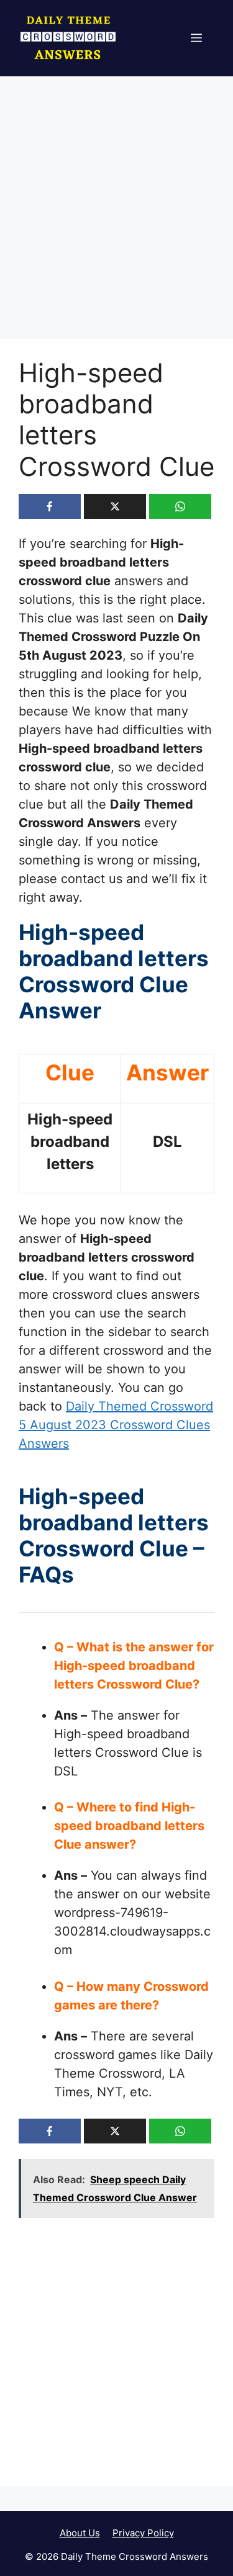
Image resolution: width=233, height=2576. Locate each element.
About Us (80, 2533)
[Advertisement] (116, 218)
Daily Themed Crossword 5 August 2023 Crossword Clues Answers (116, 1425)
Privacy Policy (143, 2533)
